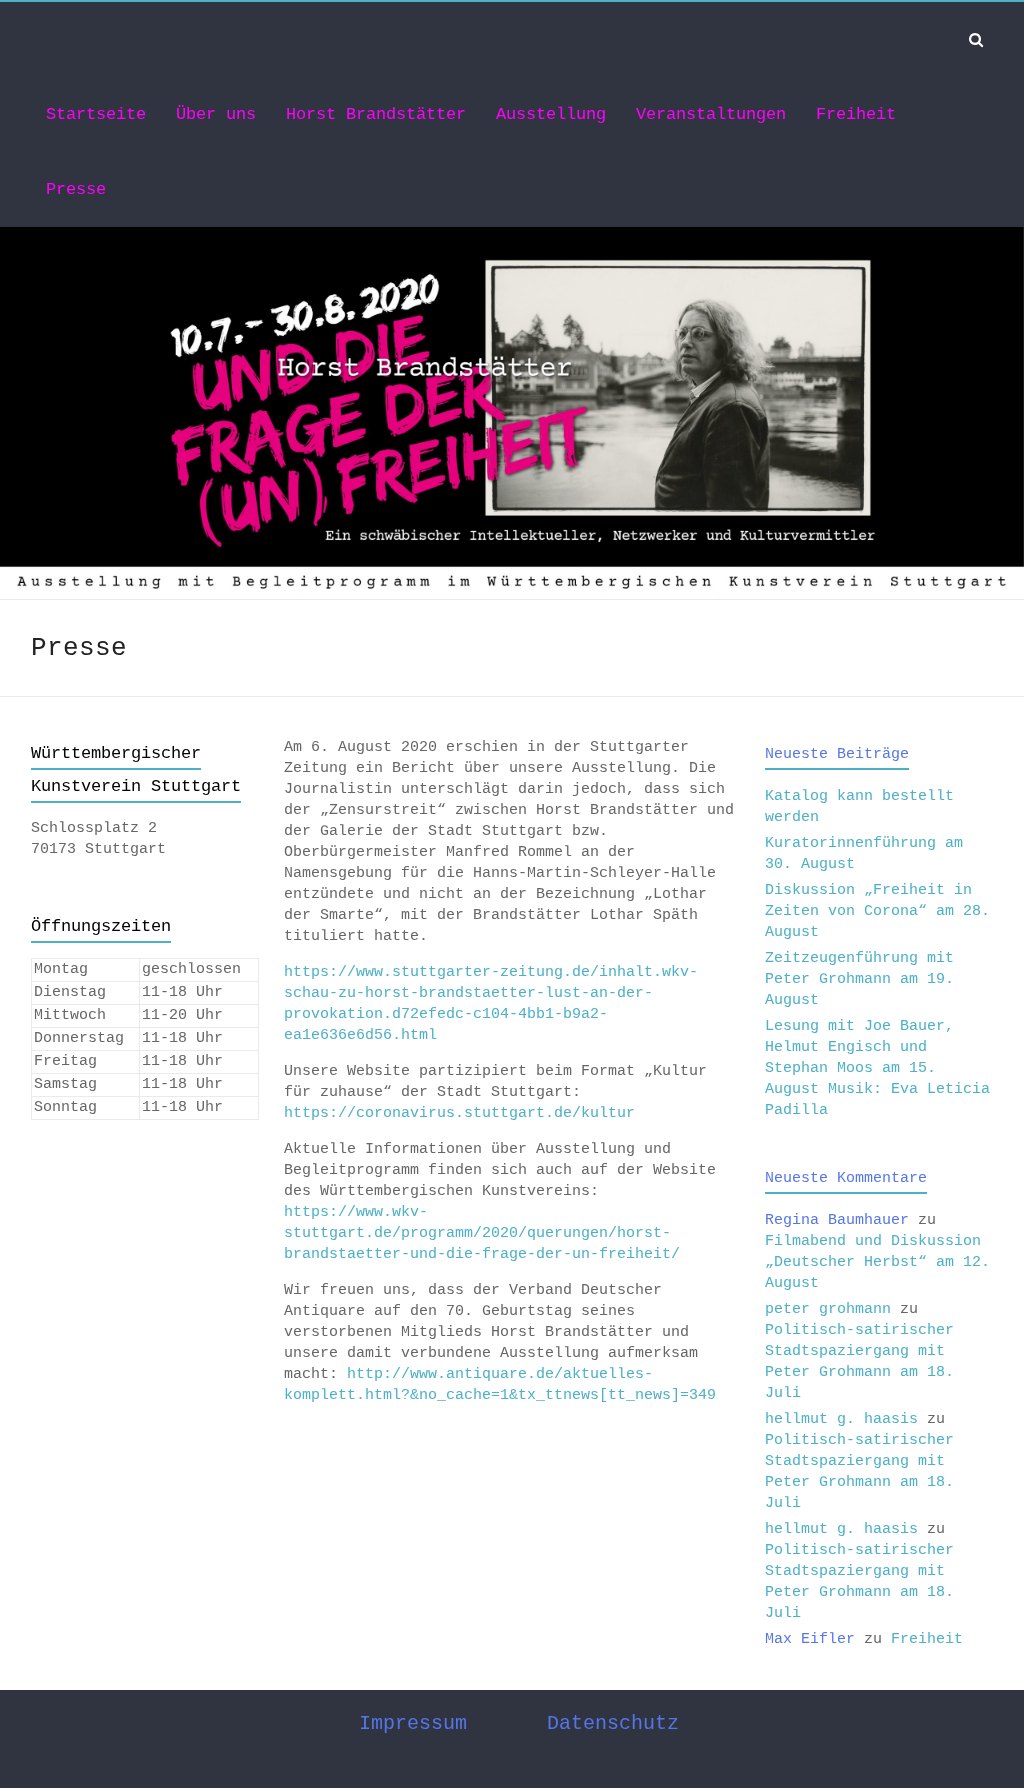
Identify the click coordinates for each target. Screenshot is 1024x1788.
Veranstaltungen (711, 114)
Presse (76, 189)
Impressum (413, 1723)
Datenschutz (613, 1723)
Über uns (216, 114)
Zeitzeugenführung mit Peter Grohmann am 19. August (859, 979)
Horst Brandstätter (376, 114)
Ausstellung (551, 114)
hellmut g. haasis (841, 1419)
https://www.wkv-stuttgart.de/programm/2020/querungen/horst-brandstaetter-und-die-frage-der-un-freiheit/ (482, 1233)
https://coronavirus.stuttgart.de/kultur (459, 1113)
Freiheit (856, 114)
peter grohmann (828, 1309)
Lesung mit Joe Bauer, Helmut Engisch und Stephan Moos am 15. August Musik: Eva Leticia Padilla (877, 1068)
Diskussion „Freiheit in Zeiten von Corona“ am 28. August (877, 911)
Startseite (96, 114)
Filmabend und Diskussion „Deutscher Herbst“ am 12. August (877, 1262)
